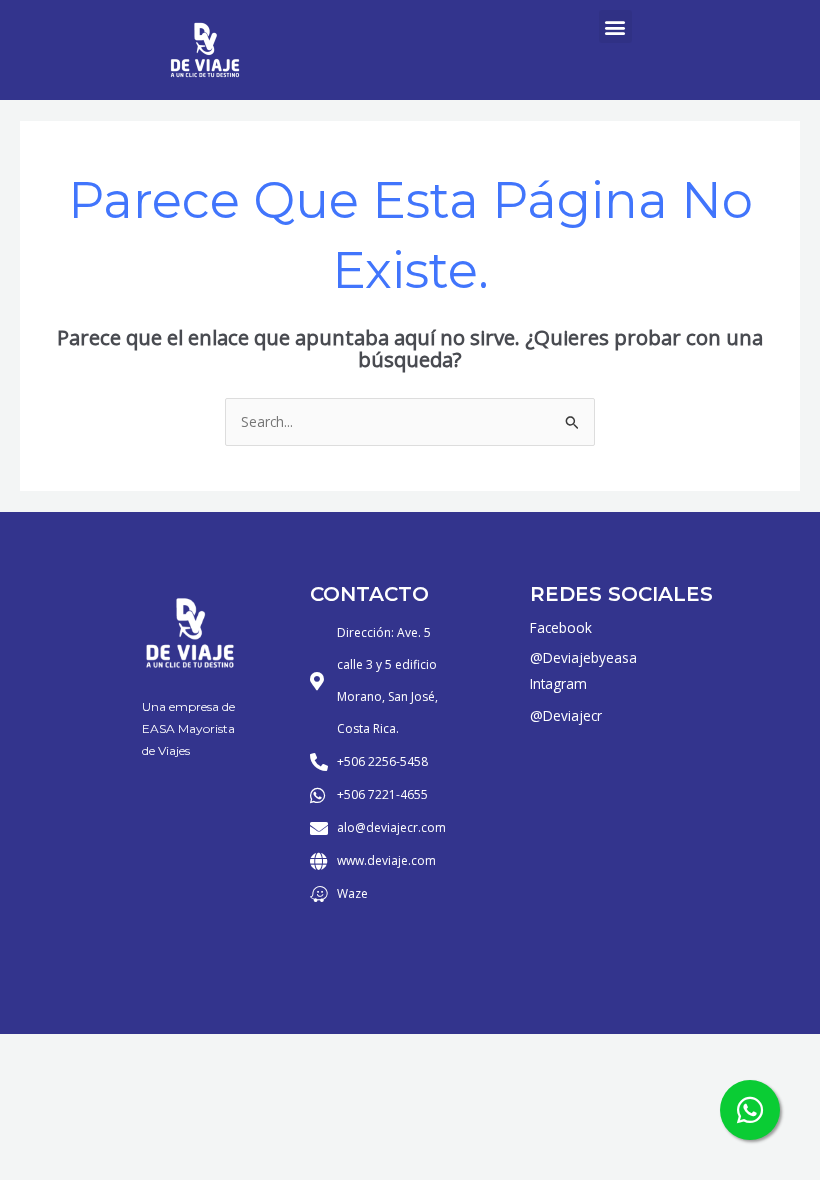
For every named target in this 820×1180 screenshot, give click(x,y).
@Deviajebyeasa (583, 657)
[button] (615, 26)
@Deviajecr (566, 715)
